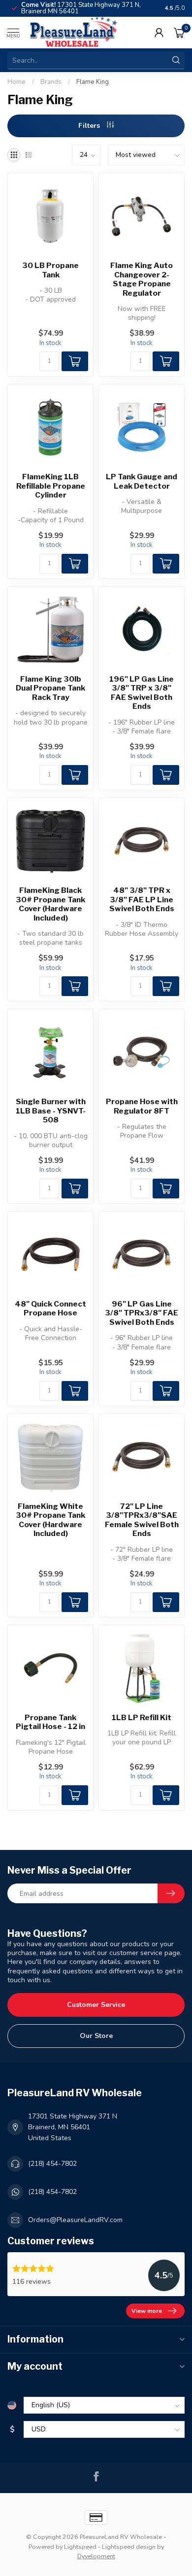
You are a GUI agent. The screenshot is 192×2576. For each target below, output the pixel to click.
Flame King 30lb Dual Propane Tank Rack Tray (50, 688)
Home (16, 82)
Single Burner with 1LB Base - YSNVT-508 (51, 1111)
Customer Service (96, 2005)
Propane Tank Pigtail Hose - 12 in (50, 1722)
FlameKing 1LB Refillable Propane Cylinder (51, 486)
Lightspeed (80, 2547)
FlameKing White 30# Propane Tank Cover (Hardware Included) (50, 1520)
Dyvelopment (96, 2556)
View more (147, 2311)
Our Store (96, 2036)
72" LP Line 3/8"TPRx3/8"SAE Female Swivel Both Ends (142, 1520)
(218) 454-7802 (52, 2164)
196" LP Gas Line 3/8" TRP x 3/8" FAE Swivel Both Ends (142, 693)
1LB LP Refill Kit (142, 1718)
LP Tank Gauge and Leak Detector (142, 481)
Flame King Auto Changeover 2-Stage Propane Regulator (142, 279)
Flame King (93, 82)
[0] (179, 33)
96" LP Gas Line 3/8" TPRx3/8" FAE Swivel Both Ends (142, 1313)
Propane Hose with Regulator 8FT (142, 1106)
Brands (51, 82)
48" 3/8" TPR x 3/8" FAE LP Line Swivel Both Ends (142, 900)
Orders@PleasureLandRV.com (75, 2220)
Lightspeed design (129, 2547)
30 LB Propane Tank (50, 270)
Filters (90, 126)
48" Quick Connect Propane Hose (50, 1308)
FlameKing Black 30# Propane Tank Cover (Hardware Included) (50, 904)
